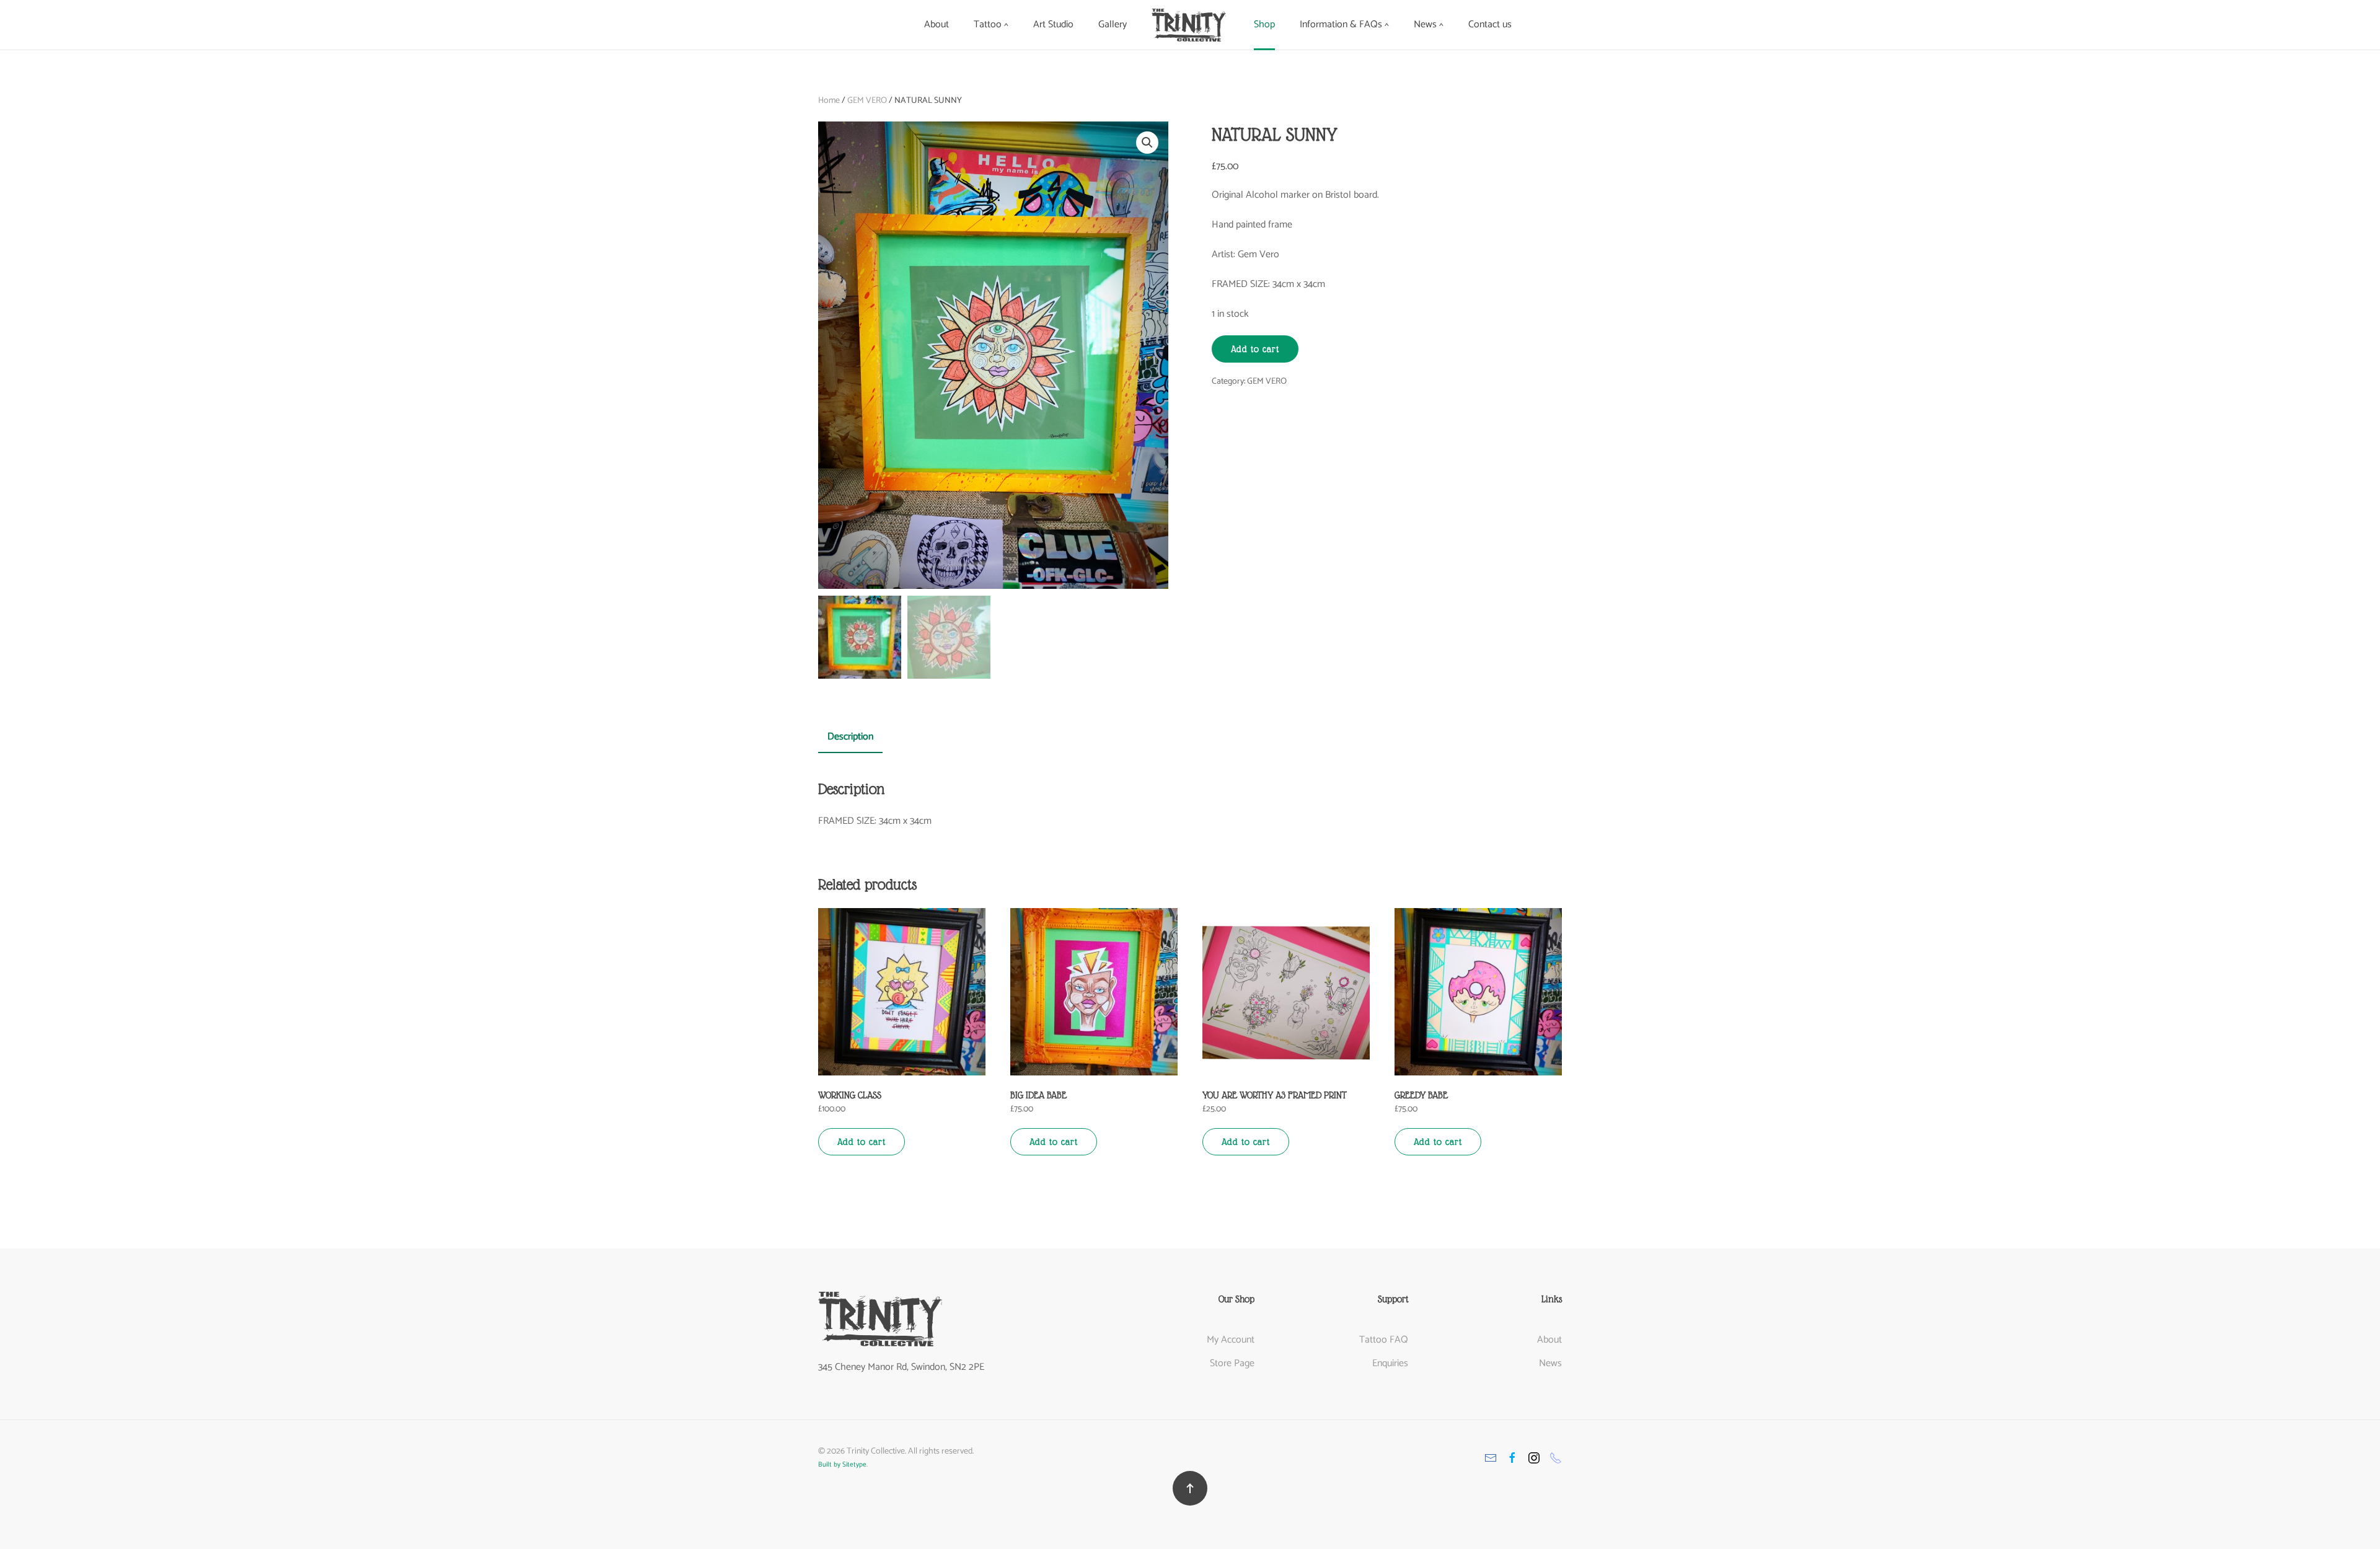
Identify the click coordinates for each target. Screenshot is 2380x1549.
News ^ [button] (1429, 24)
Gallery (1113, 24)
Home (829, 101)
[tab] (844, 738)
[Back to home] (1190, 25)
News (1550, 1363)
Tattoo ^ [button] (991, 24)
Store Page (1232, 1363)
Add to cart (1255, 349)
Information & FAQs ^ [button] (1344, 24)
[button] (1190, 1488)
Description (850, 737)
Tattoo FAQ (1384, 1340)
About (937, 24)
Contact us (1490, 24)
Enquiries (1390, 1363)
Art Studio (1053, 24)
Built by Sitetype (842, 1465)
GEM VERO (867, 101)
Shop (1264, 24)
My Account (1231, 1340)
